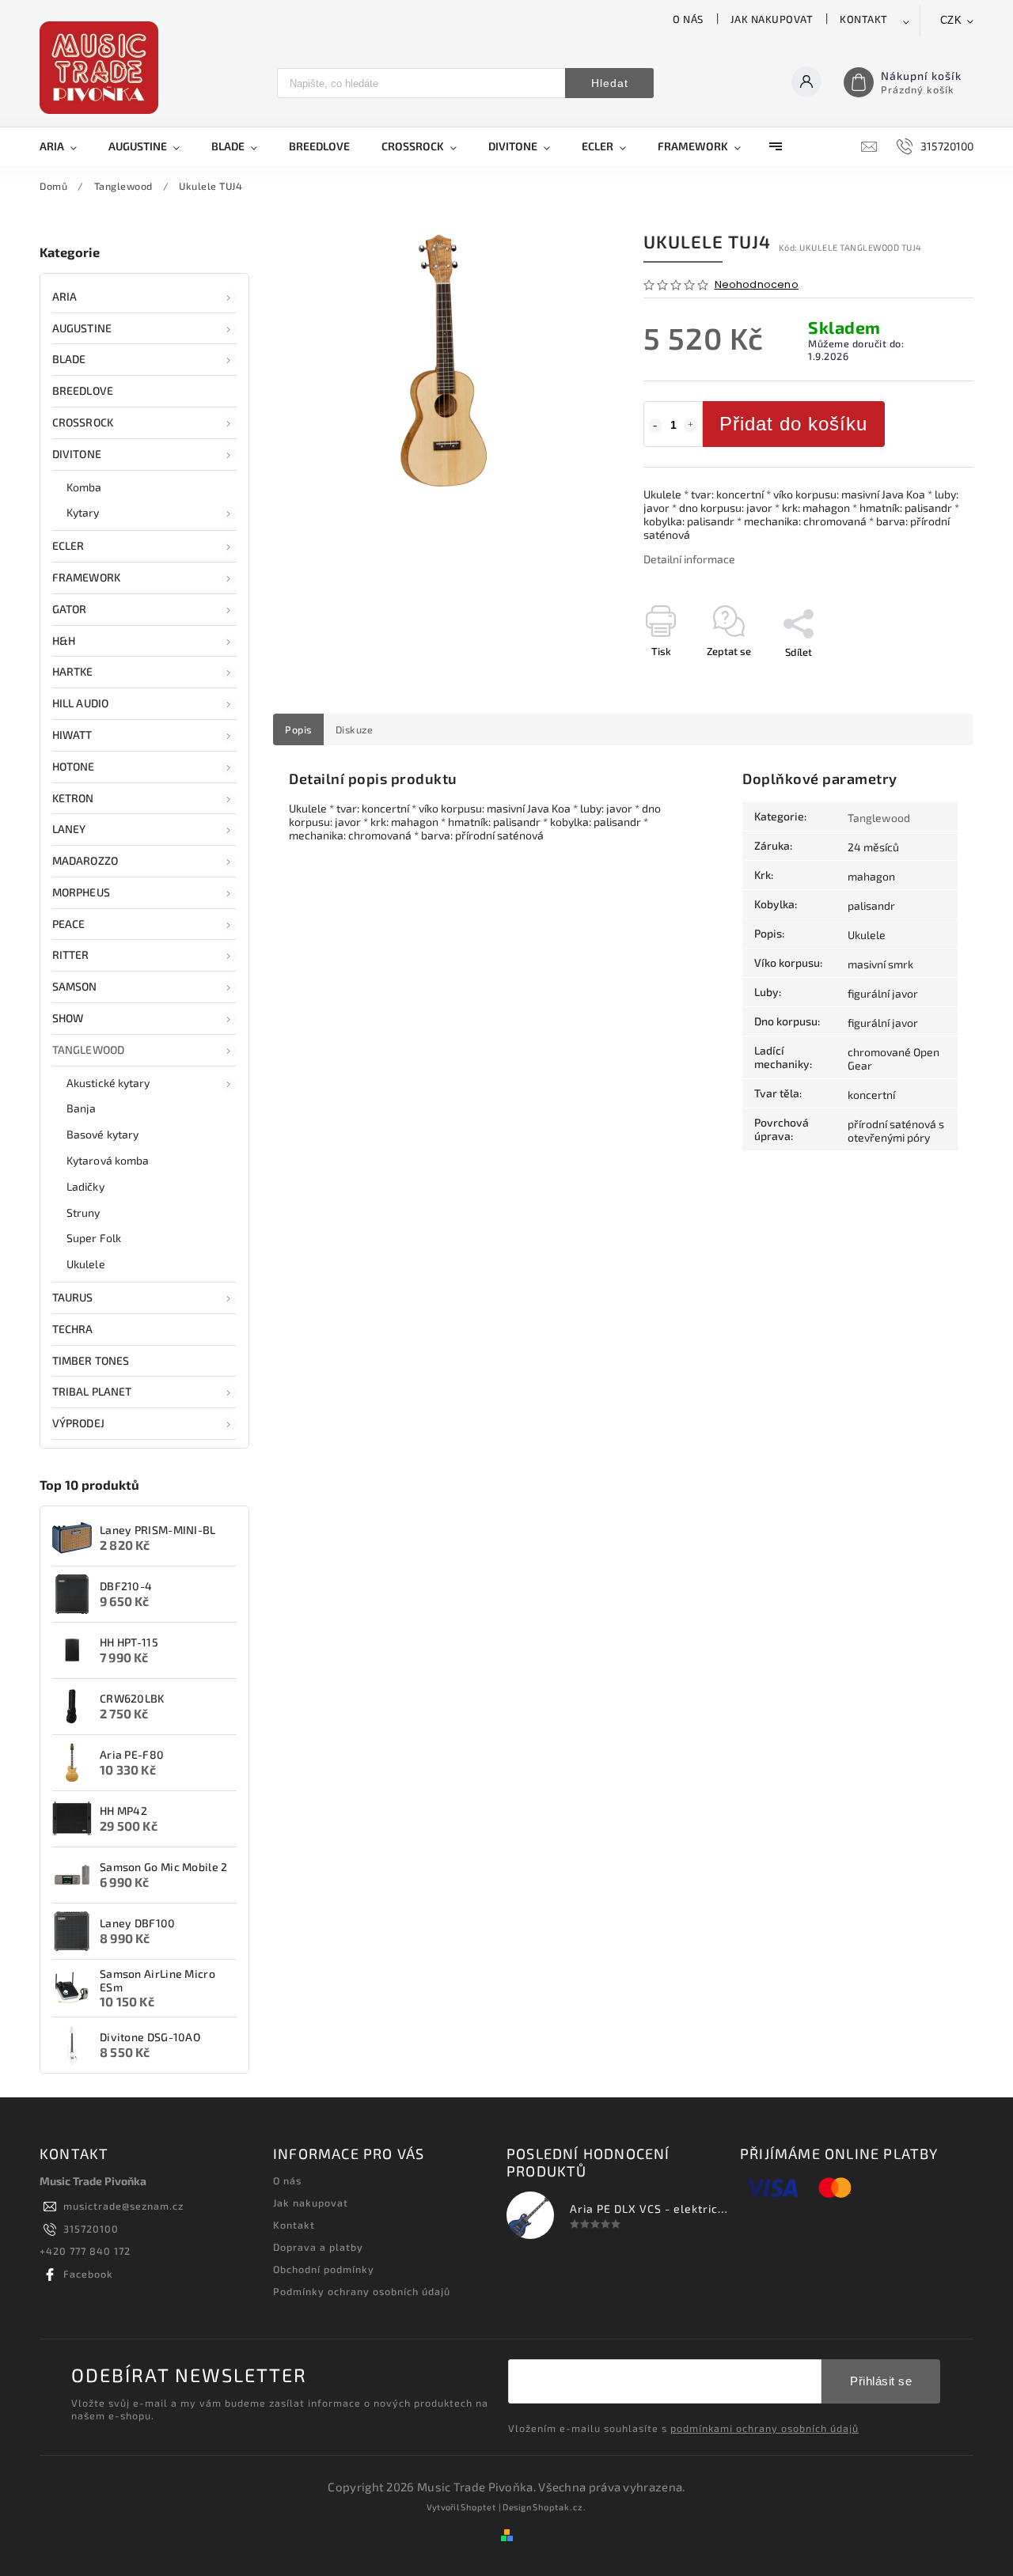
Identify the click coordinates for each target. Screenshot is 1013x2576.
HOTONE (74, 766)
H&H (64, 640)
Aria (64, 296)
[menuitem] (66, 146)
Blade (69, 359)
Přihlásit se (881, 2381)
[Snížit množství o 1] (655, 426)
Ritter (71, 955)
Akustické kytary (108, 1083)
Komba (84, 487)
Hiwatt (72, 735)
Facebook (88, 2274)
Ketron (73, 798)
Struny (83, 1212)
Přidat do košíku (793, 424)
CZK (951, 20)
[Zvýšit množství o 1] (691, 426)
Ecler (68, 546)
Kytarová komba (108, 1160)
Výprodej (78, 1423)
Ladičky (85, 1186)
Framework (86, 577)
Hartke (73, 671)
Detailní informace (689, 559)
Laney (69, 829)
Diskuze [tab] (355, 729)
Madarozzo (85, 860)
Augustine (82, 328)
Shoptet (478, 2507)
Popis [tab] (298, 729)
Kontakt (864, 19)
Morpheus (81, 892)
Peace (69, 924)
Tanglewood (88, 1049)
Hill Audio (80, 703)
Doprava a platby (318, 2247)
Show (68, 1018)
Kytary (83, 512)
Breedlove (83, 390)
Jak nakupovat (772, 19)
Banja (82, 1108)
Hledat (610, 83)
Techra (73, 1329)
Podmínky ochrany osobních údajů (362, 2291)
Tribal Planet (92, 1391)
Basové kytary (102, 1134)
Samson (75, 986)
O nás (688, 19)
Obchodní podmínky (324, 2269)
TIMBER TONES (91, 1360)
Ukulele (86, 1264)
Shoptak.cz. (560, 2507)
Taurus (73, 1297)
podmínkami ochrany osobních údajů (764, 2428)
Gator (70, 609)
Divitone (77, 454)
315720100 (91, 2229)
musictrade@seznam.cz (123, 2206)
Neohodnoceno (757, 285)
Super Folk (94, 1238)
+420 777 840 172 (85, 2251)
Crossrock (83, 422)
